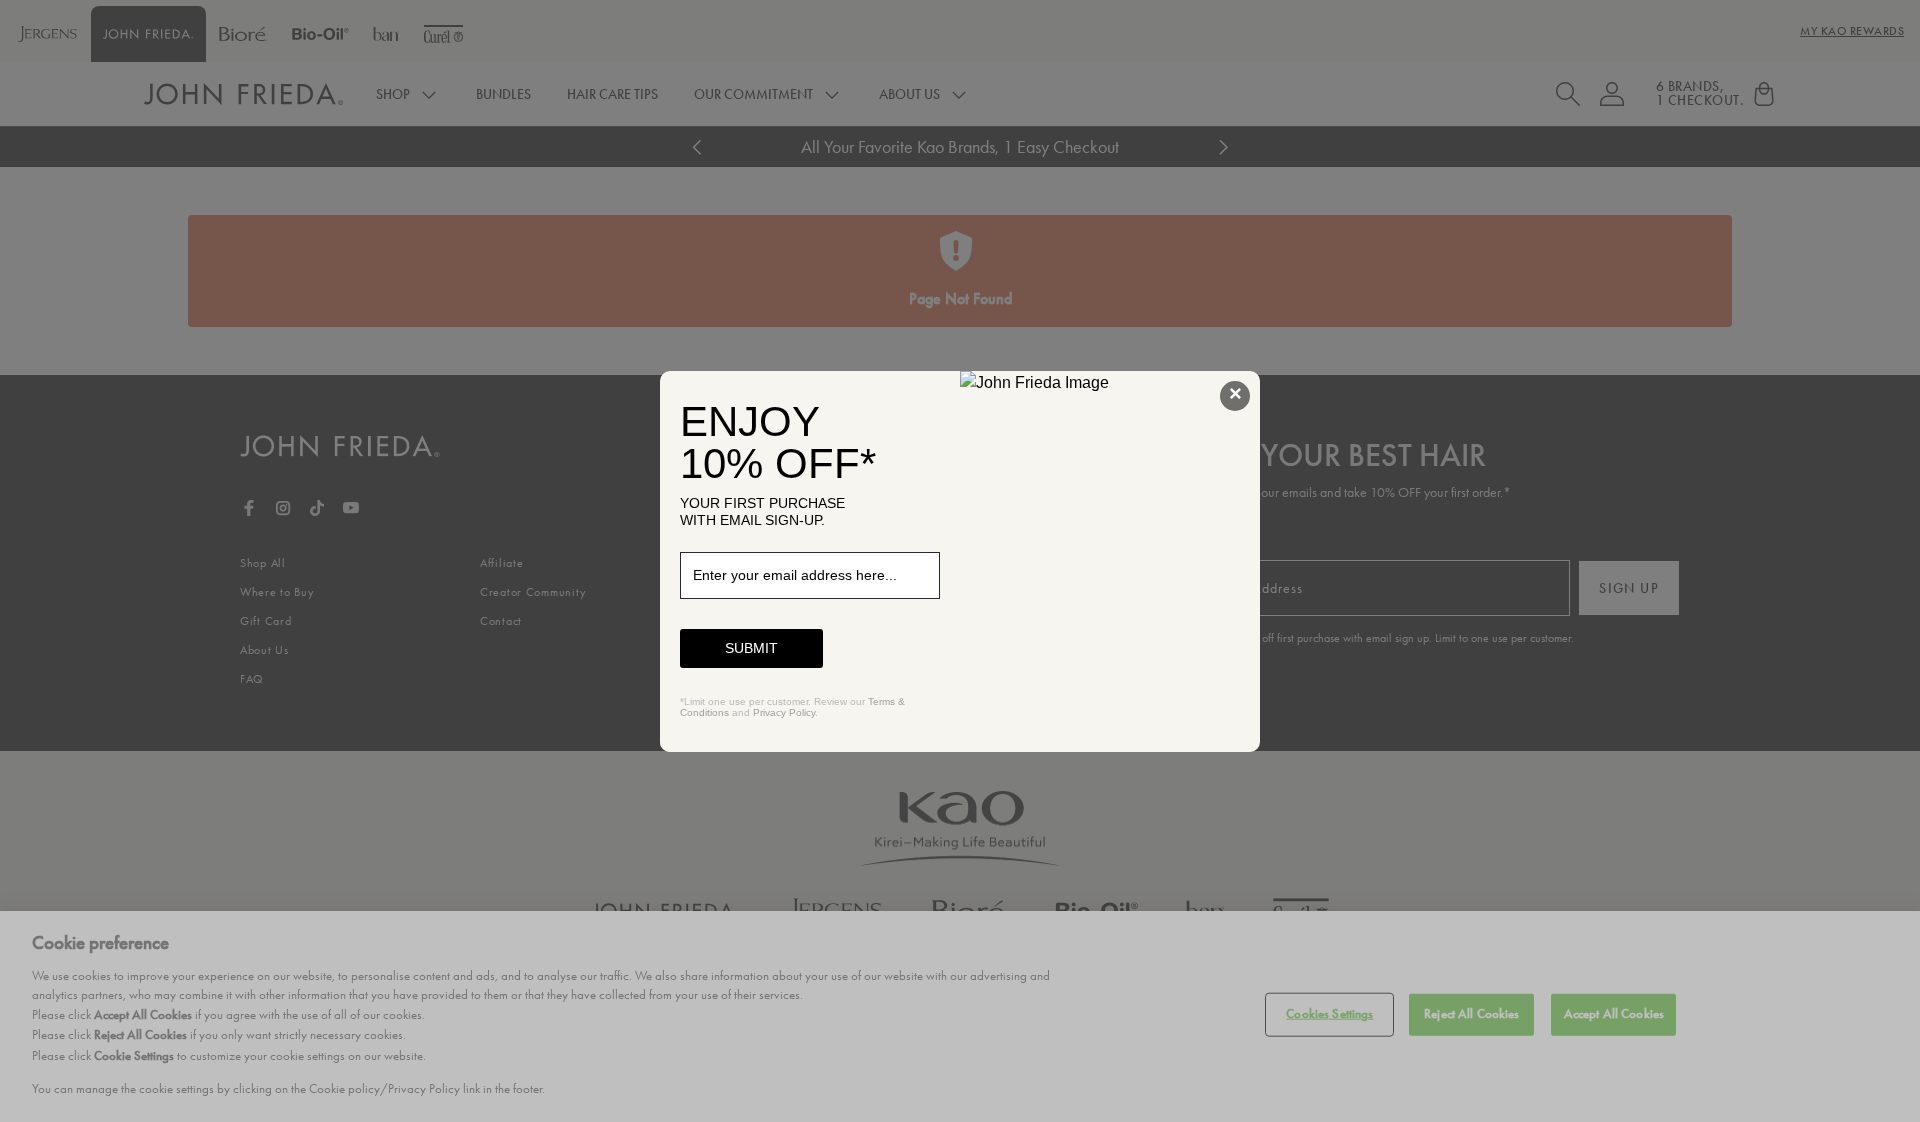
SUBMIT (751, 648)
